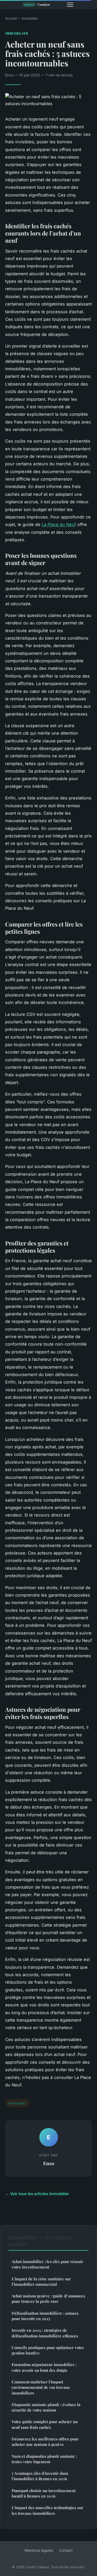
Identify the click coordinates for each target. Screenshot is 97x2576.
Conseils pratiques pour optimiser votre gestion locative (48, 2350)
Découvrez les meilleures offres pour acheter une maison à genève (45, 2442)
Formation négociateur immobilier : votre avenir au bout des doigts (44, 2367)
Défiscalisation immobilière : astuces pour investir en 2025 (45, 2316)
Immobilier (30, 18)
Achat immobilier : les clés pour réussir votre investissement (47, 2264)
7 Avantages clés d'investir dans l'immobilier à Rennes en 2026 (40, 2476)
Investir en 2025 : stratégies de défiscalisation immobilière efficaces (45, 2333)
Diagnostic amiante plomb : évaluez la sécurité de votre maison (46, 2407)
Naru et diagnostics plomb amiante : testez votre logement (44, 2459)
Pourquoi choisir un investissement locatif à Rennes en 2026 (44, 2493)
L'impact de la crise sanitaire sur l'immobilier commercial (41, 2282)
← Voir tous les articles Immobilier (37, 2194)
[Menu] (70, 5)
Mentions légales (39, 2550)
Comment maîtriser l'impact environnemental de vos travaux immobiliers (41, 2387)
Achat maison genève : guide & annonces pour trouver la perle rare (48, 2299)
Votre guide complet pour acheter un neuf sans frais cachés (45, 2424)
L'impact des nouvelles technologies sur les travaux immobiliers (47, 2510)
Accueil (11, 18)
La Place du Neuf (59, 524)
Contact (66, 2550)
